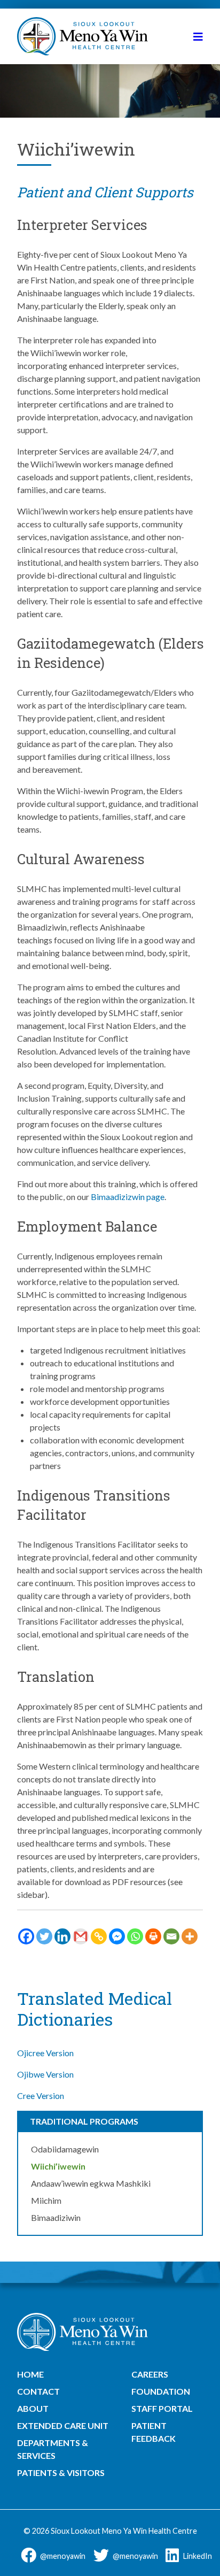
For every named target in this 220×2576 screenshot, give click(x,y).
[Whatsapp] (135, 1936)
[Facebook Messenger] (117, 1936)
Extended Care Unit (63, 2425)
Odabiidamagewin (65, 2149)
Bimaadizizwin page (128, 1197)
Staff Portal (162, 2408)
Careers (150, 2374)
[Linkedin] (62, 1936)
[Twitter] (44, 1936)
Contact (38, 2391)
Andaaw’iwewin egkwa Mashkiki (91, 2183)
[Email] (171, 1936)
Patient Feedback (154, 2432)
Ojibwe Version (45, 2074)
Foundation (161, 2391)
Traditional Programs (84, 2121)
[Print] (153, 1936)
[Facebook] (26, 1936)
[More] (190, 1936)
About (33, 2408)
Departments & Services (53, 2449)
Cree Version (41, 2096)
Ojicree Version (45, 2053)
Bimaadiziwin (56, 2217)
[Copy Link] (99, 1936)
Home (30, 2374)
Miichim (46, 2200)
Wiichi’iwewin (58, 2166)
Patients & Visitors (61, 2473)
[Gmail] (81, 1936)
